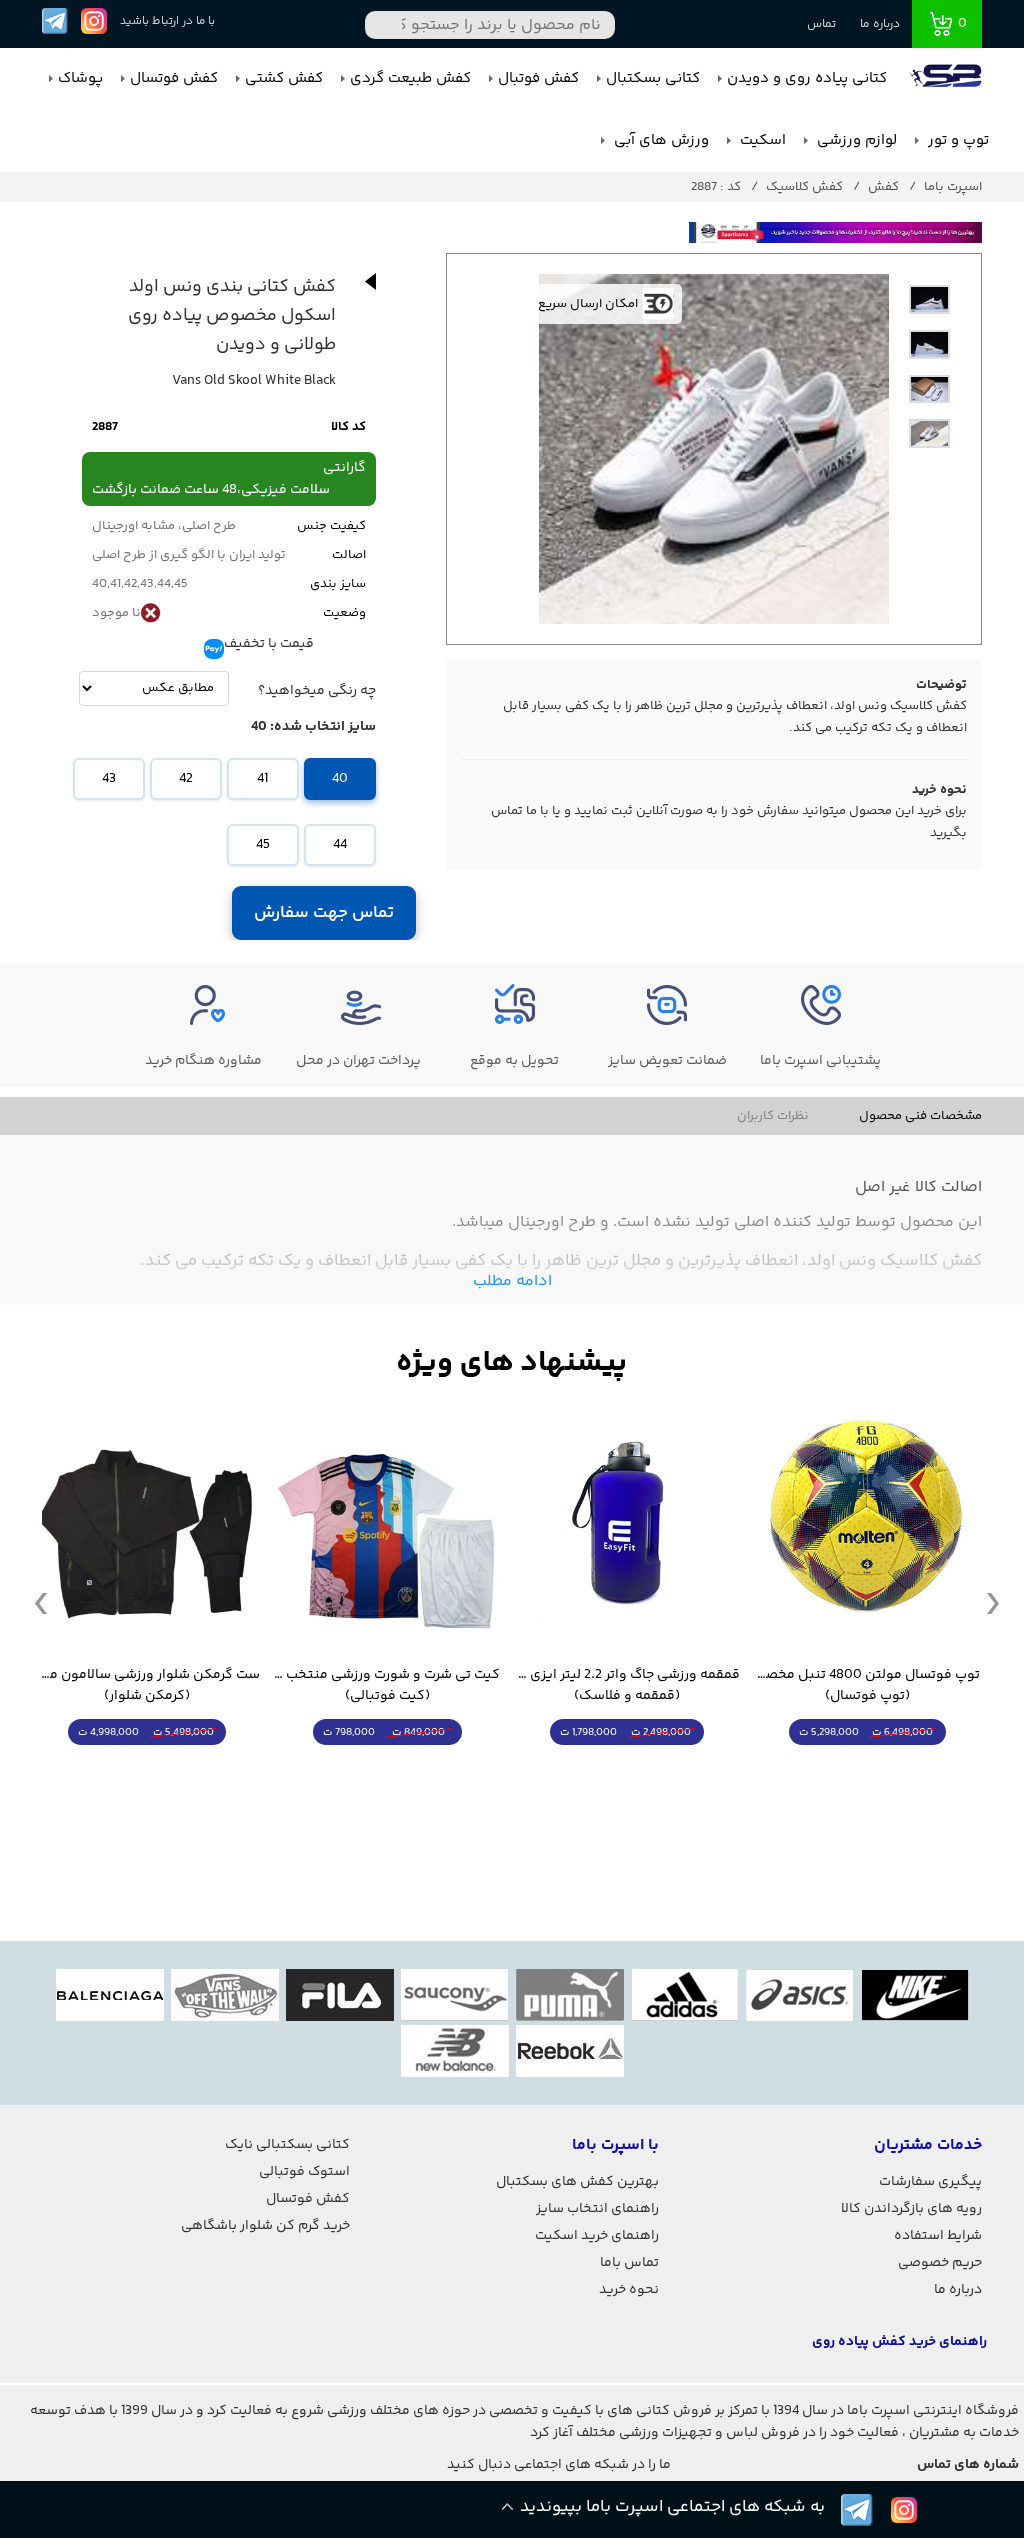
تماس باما (629, 2263)
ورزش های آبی (659, 140)
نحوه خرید (629, 2290)
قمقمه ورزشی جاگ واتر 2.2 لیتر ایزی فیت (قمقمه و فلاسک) (627, 1686)
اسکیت (761, 140)
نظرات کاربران (773, 1116)
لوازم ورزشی (855, 140)
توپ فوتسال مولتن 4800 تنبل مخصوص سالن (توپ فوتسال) (867, 1686)
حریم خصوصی (940, 2263)
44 (340, 845)
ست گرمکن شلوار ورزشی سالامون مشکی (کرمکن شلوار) (147, 1686)
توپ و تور (956, 140)
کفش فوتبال (538, 78)
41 (262, 779)
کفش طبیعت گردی (410, 78)
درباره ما (880, 24)
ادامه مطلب (512, 1281)
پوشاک (80, 78)
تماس (821, 24)
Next (993, 1602)
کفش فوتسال (174, 78)
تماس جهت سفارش (324, 913)
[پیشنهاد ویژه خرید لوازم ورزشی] (512, 1363)
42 (186, 779)
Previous (41, 1602)
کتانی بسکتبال (653, 78)
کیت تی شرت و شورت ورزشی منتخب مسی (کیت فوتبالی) (387, 1686)
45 (263, 845)
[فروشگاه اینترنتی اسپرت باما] (948, 79)
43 (109, 779)
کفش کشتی (284, 78)
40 (340, 779)
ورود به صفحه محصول (867, 1769)
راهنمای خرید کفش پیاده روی (899, 2342)
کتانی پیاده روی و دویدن (807, 78)
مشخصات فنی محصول (920, 1116)
